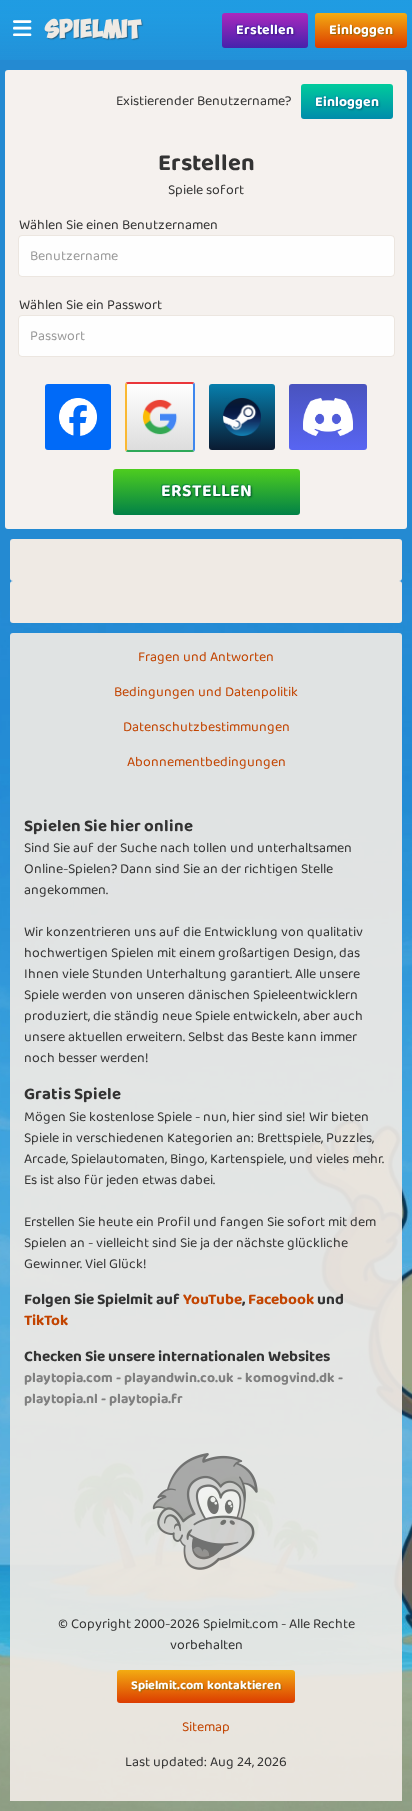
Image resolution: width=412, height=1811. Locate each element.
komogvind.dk (290, 1378)
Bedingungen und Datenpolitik (206, 692)
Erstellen (265, 30)
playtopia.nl (61, 1399)
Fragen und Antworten (206, 657)
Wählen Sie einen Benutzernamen (118, 225)
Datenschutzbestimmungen (206, 727)
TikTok (46, 1320)
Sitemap (206, 1727)
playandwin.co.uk (179, 1378)
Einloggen (361, 30)
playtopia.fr (146, 1399)
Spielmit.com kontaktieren (206, 1685)
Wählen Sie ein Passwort (90, 305)
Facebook (281, 1299)
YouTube (212, 1299)
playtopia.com (68, 1378)
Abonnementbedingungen (206, 762)
